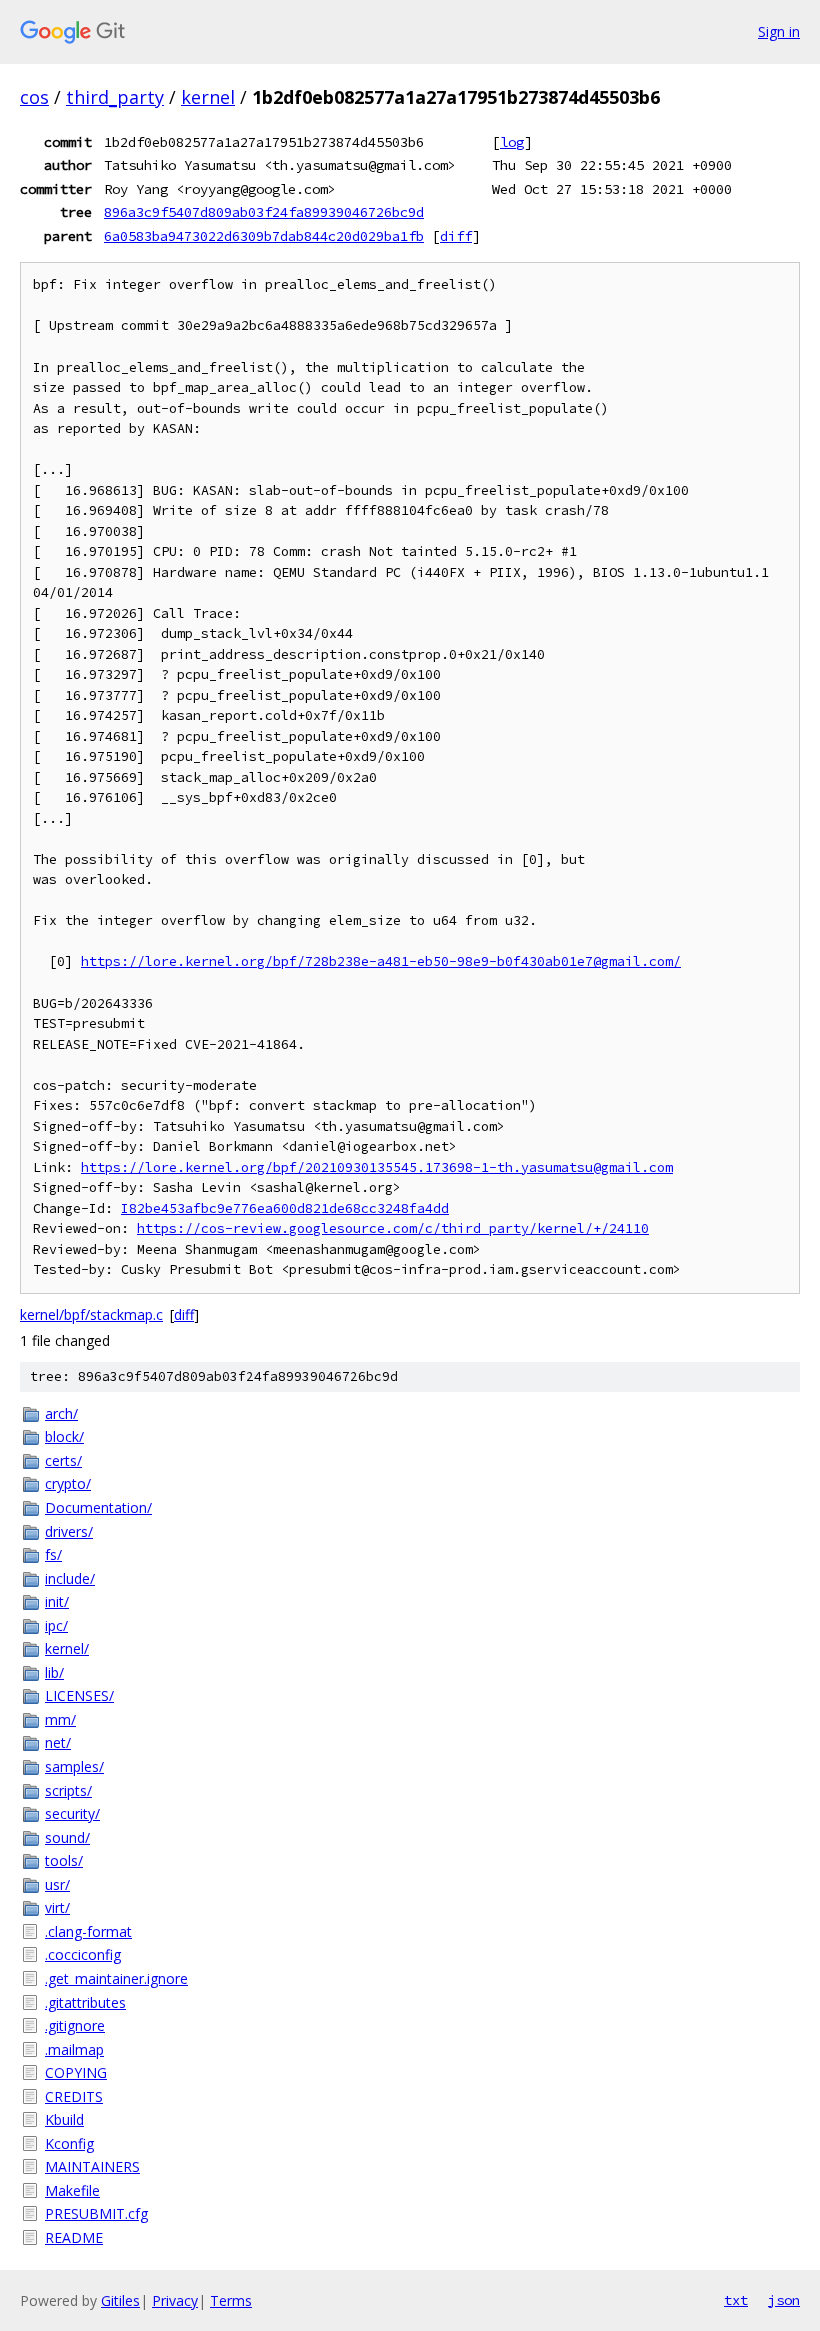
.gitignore (75, 2025)
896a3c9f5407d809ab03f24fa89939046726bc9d (264, 212)
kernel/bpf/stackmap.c (91, 1314)
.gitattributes (85, 2002)
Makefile (72, 2190)
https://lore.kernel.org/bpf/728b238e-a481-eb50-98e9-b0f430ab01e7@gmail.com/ (381, 961)
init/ (57, 1601)
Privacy (175, 2300)
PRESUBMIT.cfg (96, 2213)
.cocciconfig (83, 1954)
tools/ (64, 1860)
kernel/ (67, 1648)
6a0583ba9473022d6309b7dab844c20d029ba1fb (264, 236)
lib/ (54, 1672)
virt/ (57, 1907)
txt (736, 2300)
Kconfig (69, 2143)
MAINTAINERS (92, 2166)
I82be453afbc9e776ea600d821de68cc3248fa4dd (285, 1208)
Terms (231, 2300)
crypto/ (68, 1483)
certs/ (63, 1460)
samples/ (74, 1766)
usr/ (57, 1884)
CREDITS (74, 2096)
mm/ (60, 1719)
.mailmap (74, 2049)
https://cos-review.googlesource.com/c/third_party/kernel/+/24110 (393, 1228)
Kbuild (64, 2119)
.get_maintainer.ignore (116, 1978)
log (512, 142)
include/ (70, 1578)
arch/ (61, 1413)
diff (456, 236)
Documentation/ (98, 1507)
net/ (58, 1742)
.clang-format (88, 1931)
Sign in (779, 31)
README (74, 2237)
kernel (208, 97)
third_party (115, 97)
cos (34, 97)
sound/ (67, 1837)
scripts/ (68, 1790)
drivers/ (69, 1531)
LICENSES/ (79, 1695)
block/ (64, 1436)
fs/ (53, 1554)
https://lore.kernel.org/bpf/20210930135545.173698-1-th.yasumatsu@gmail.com (377, 1167)
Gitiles (120, 2300)
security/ (72, 1813)
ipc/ (56, 1625)
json (784, 2300)
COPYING (76, 2072)
